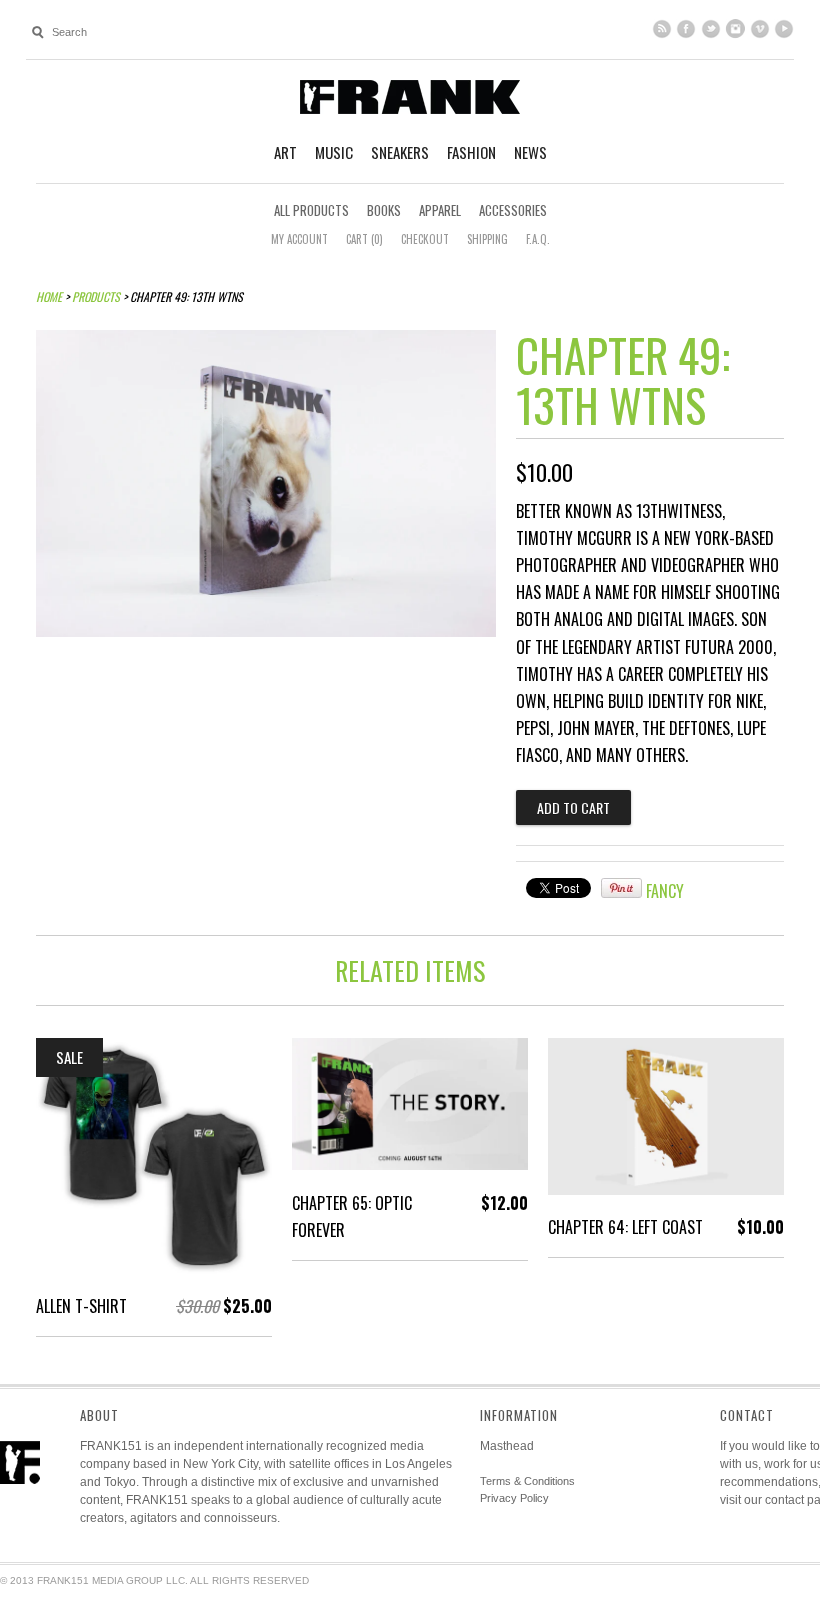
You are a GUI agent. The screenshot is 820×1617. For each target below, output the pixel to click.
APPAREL (440, 210)
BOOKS (384, 210)
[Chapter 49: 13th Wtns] (266, 630)
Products (96, 296)
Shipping (487, 239)
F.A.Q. (538, 239)
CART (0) (364, 239)
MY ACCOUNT (299, 239)
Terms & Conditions (527, 1481)
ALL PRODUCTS (311, 210)
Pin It (621, 888)
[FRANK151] (410, 95)
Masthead (507, 1446)
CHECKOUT (425, 239)
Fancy (665, 891)
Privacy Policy (514, 1498)
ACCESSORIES (513, 210)
